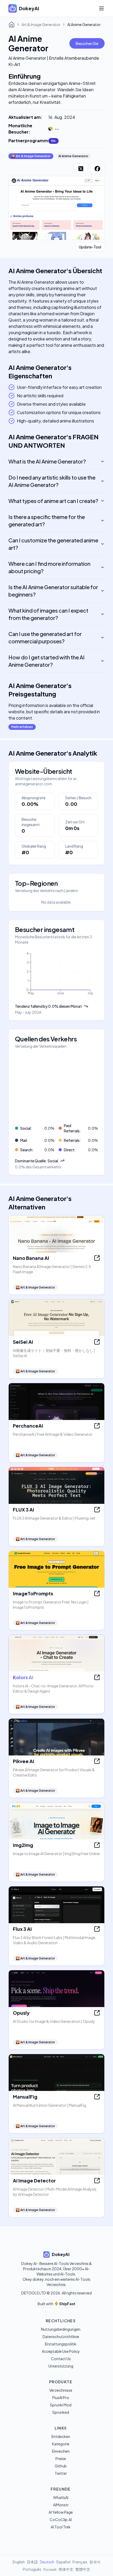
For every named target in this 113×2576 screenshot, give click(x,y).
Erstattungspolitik (61, 2344)
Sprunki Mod (61, 2405)
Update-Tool (90, 247)
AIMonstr (61, 2505)
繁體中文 (83, 2569)
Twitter (61, 2473)
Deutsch (47, 2562)
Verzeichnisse (61, 2390)
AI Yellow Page (61, 2512)
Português (32, 2569)
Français (80, 2562)
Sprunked (61, 2412)
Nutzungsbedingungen (61, 2329)
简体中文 (66, 2569)
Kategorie (61, 2444)
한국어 (95, 2562)
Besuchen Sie (87, 43)
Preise (61, 2458)
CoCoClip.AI (61, 2519)
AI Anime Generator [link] (84, 24)
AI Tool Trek (61, 2527)
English (19, 2562)
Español (63, 2562)
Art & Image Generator (41, 24)
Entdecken (61, 2436)
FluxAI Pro (61, 2397)
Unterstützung (61, 2366)
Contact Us (61, 2359)
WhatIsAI (61, 2497)
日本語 (32, 2562)
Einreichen (61, 2451)
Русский (50, 2569)
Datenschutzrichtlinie (61, 2336)
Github (61, 2466)
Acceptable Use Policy (61, 2351)
